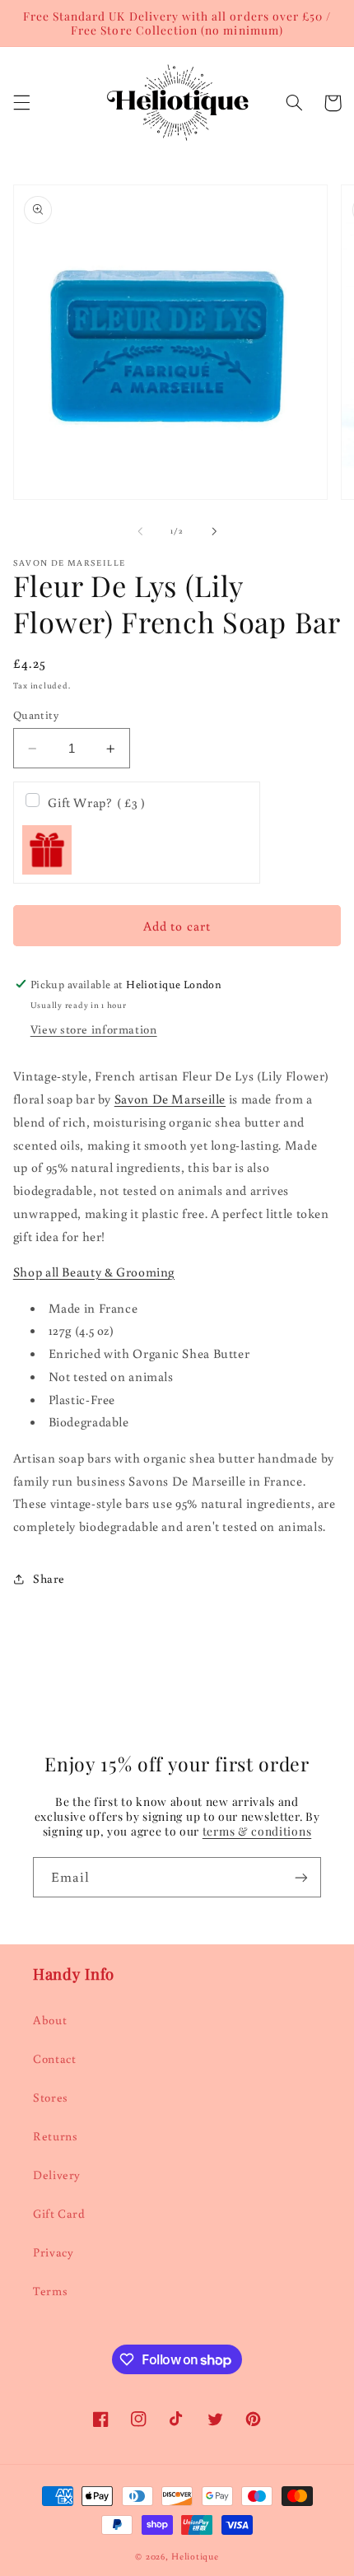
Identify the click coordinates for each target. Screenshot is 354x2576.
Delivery (57, 2175)
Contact (54, 2058)
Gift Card (59, 2213)
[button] (21, 103)
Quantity (36, 715)
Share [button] (49, 1578)
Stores (51, 2097)
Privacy (53, 2252)
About (50, 2020)
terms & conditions (257, 1831)
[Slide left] (140, 531)
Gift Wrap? (96, 802)
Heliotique (195, 2556)
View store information (94, 1029)
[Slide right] (214, 531)
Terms (50, 2291)
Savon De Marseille (170, 1099)
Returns (55, 2136)
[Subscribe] (301, 1877)
